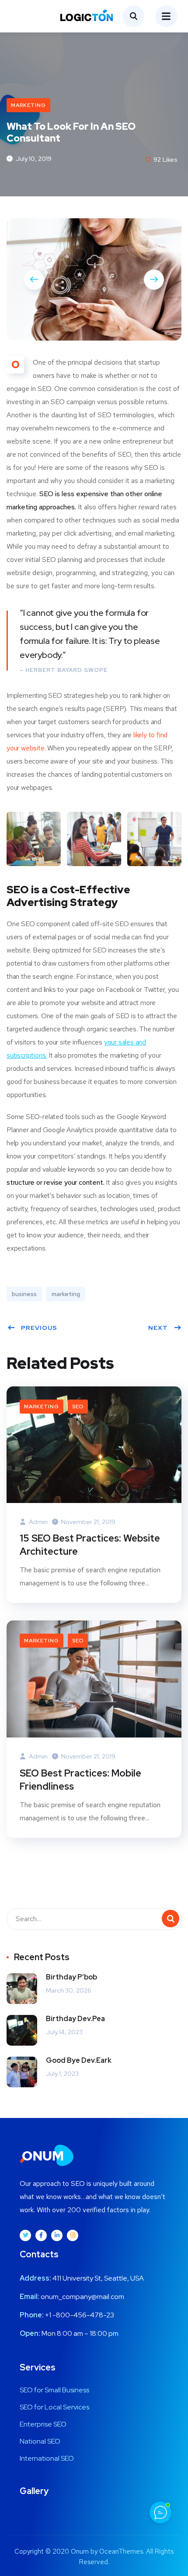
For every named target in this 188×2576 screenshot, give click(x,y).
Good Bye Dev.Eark (79, 2060)
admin (38, 1522)
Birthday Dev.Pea (75, 2019)
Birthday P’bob (71, 1977)
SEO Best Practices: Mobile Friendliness (80, 1780)
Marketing (28, 105)
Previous (39, 1328)
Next (158, 1328)
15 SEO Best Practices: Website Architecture (90, 1545)
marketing (66, 1294)
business (24, 1294)
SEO (78, 1407)
